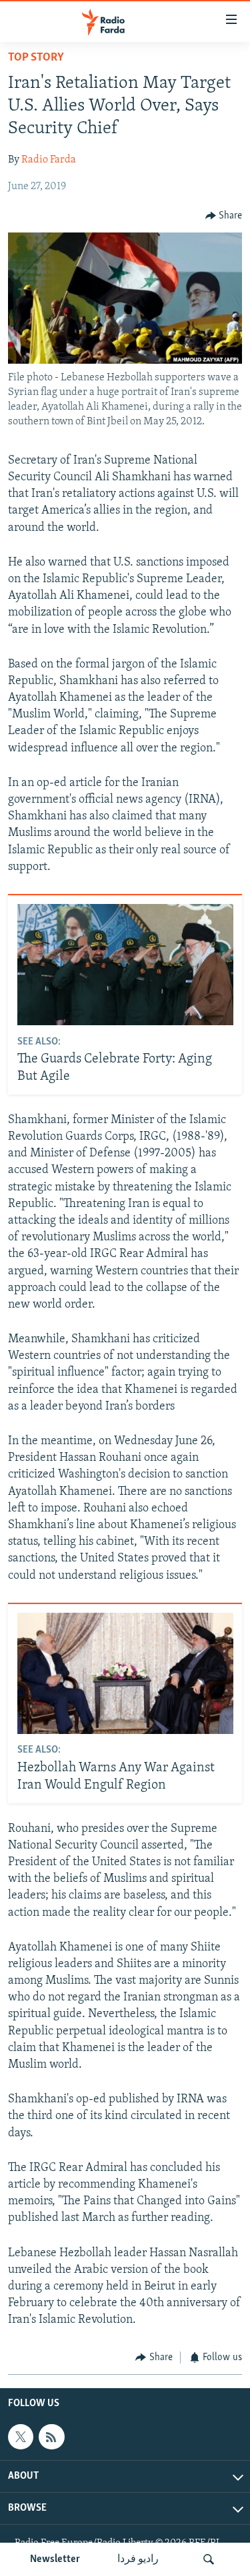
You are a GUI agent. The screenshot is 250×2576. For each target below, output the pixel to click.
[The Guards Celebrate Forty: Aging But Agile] (125, 965)
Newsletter (55, 2559)
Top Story (36, 58)
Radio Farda (49, 160)
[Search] (209, 2559)
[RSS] (51, 2437)
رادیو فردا (138, 2559)
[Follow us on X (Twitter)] (21, 2437)
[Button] (224, 216)
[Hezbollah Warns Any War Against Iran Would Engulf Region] (125, 1673)
